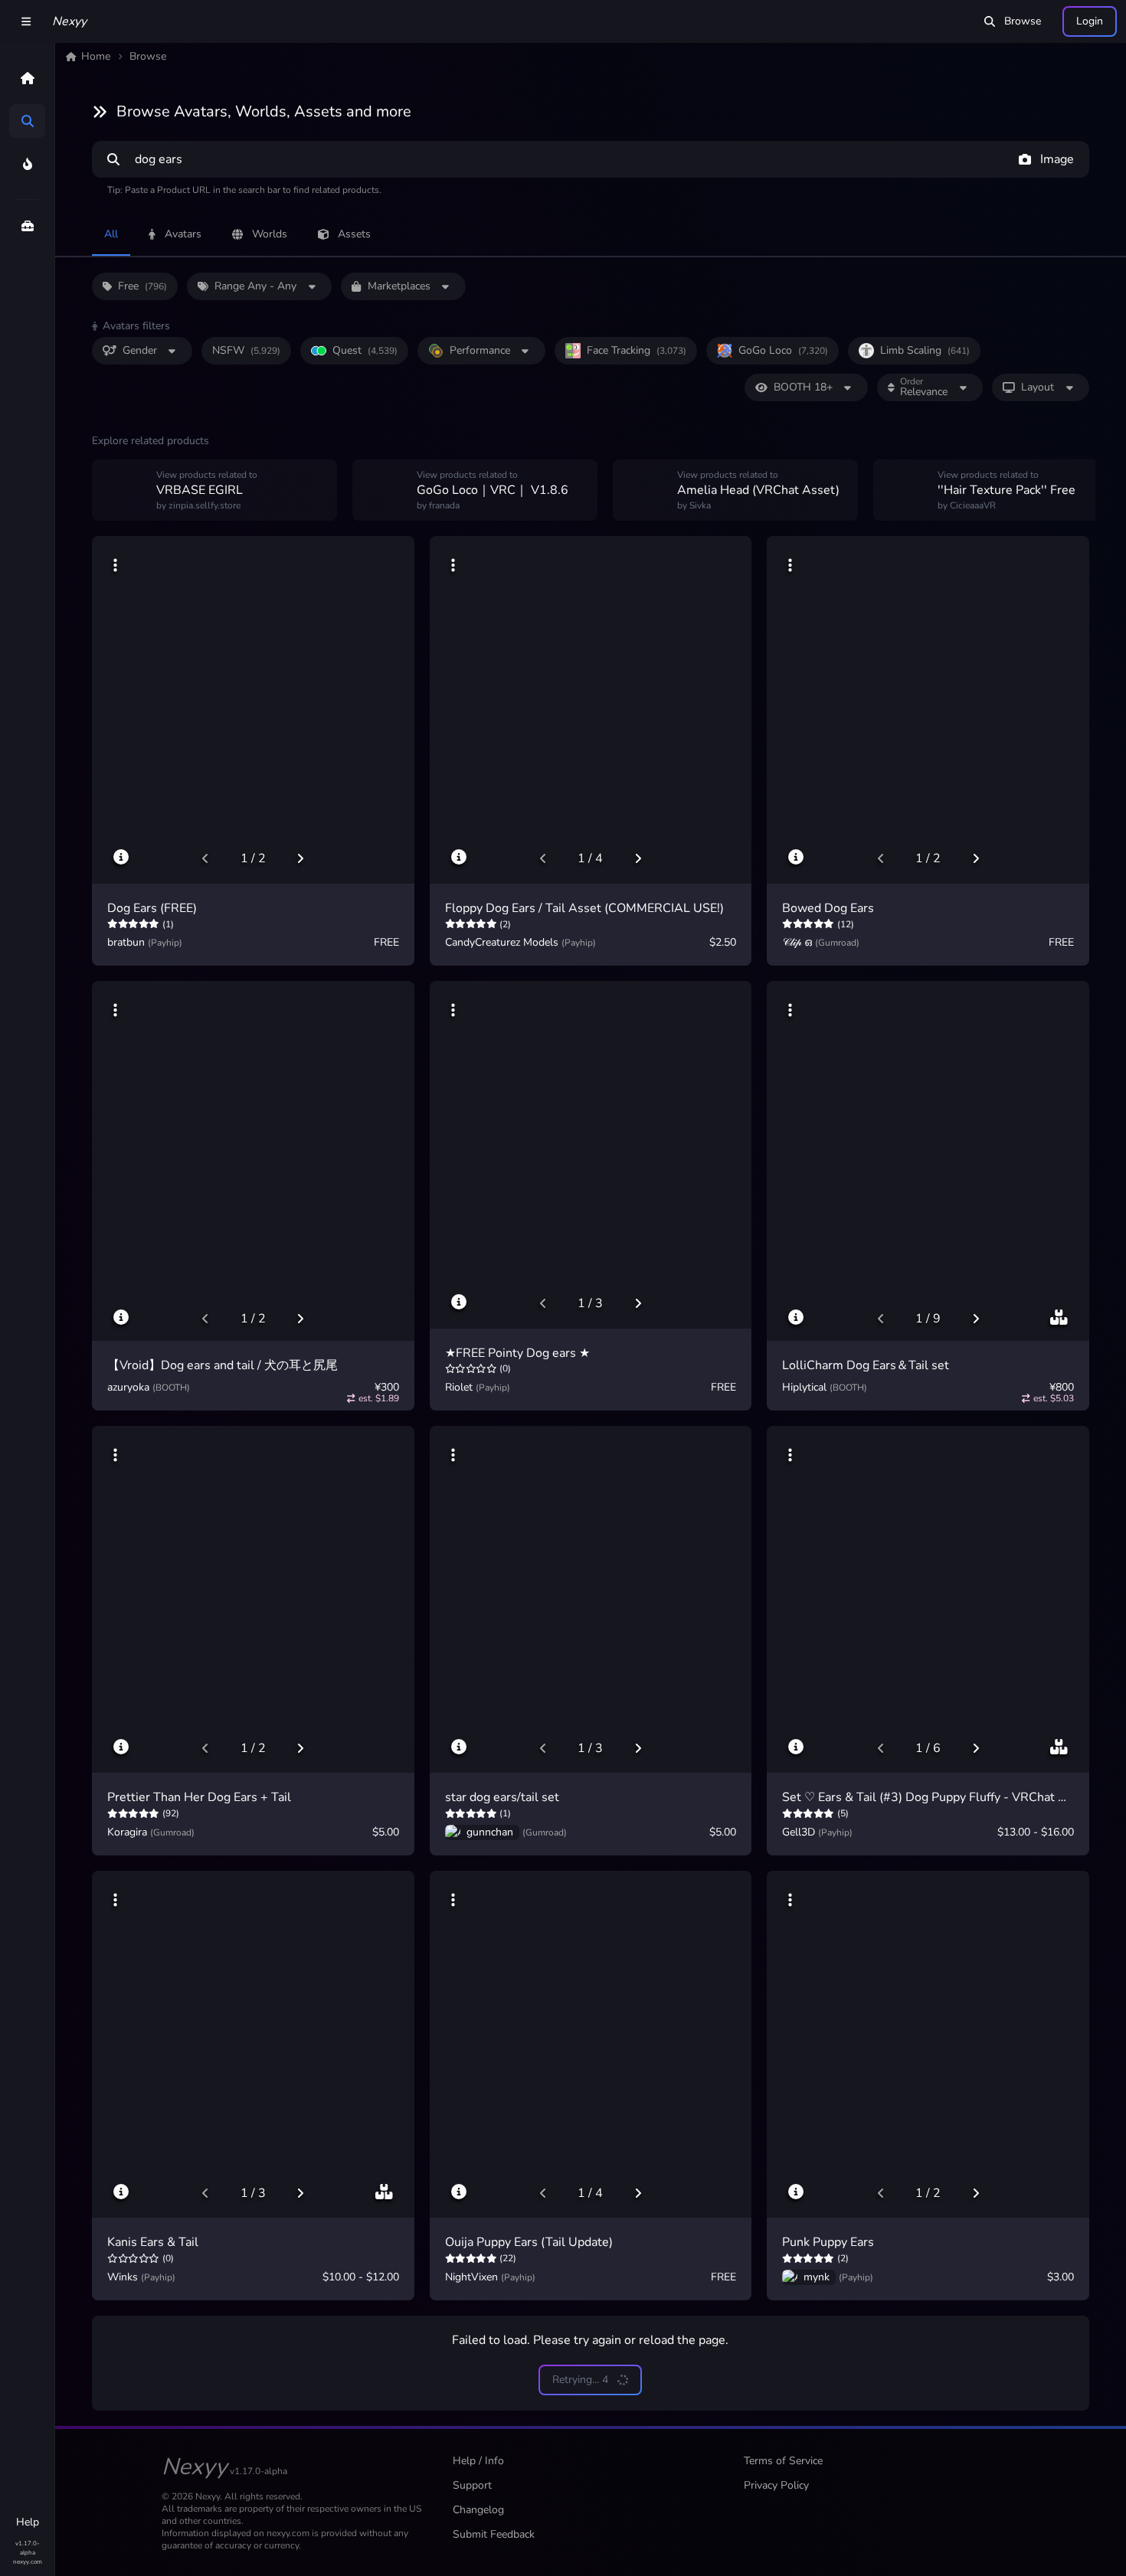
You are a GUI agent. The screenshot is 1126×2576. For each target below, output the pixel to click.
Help (28, 2522)
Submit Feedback (494, 2534)
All (111, 234)
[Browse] (27, 121)
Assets (354, 234)
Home (96, 56)
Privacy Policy (776, 2485)
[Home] (27, 78)
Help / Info (478, 2461)
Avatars (183, 234)
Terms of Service (783, 2461)
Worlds (270, 234)
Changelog (478, 2510)
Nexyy (69, 21)
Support (472, 2485)
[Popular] (27, 164)
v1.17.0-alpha (27, 2548)
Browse (1023, 21)
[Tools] (27, 226)
